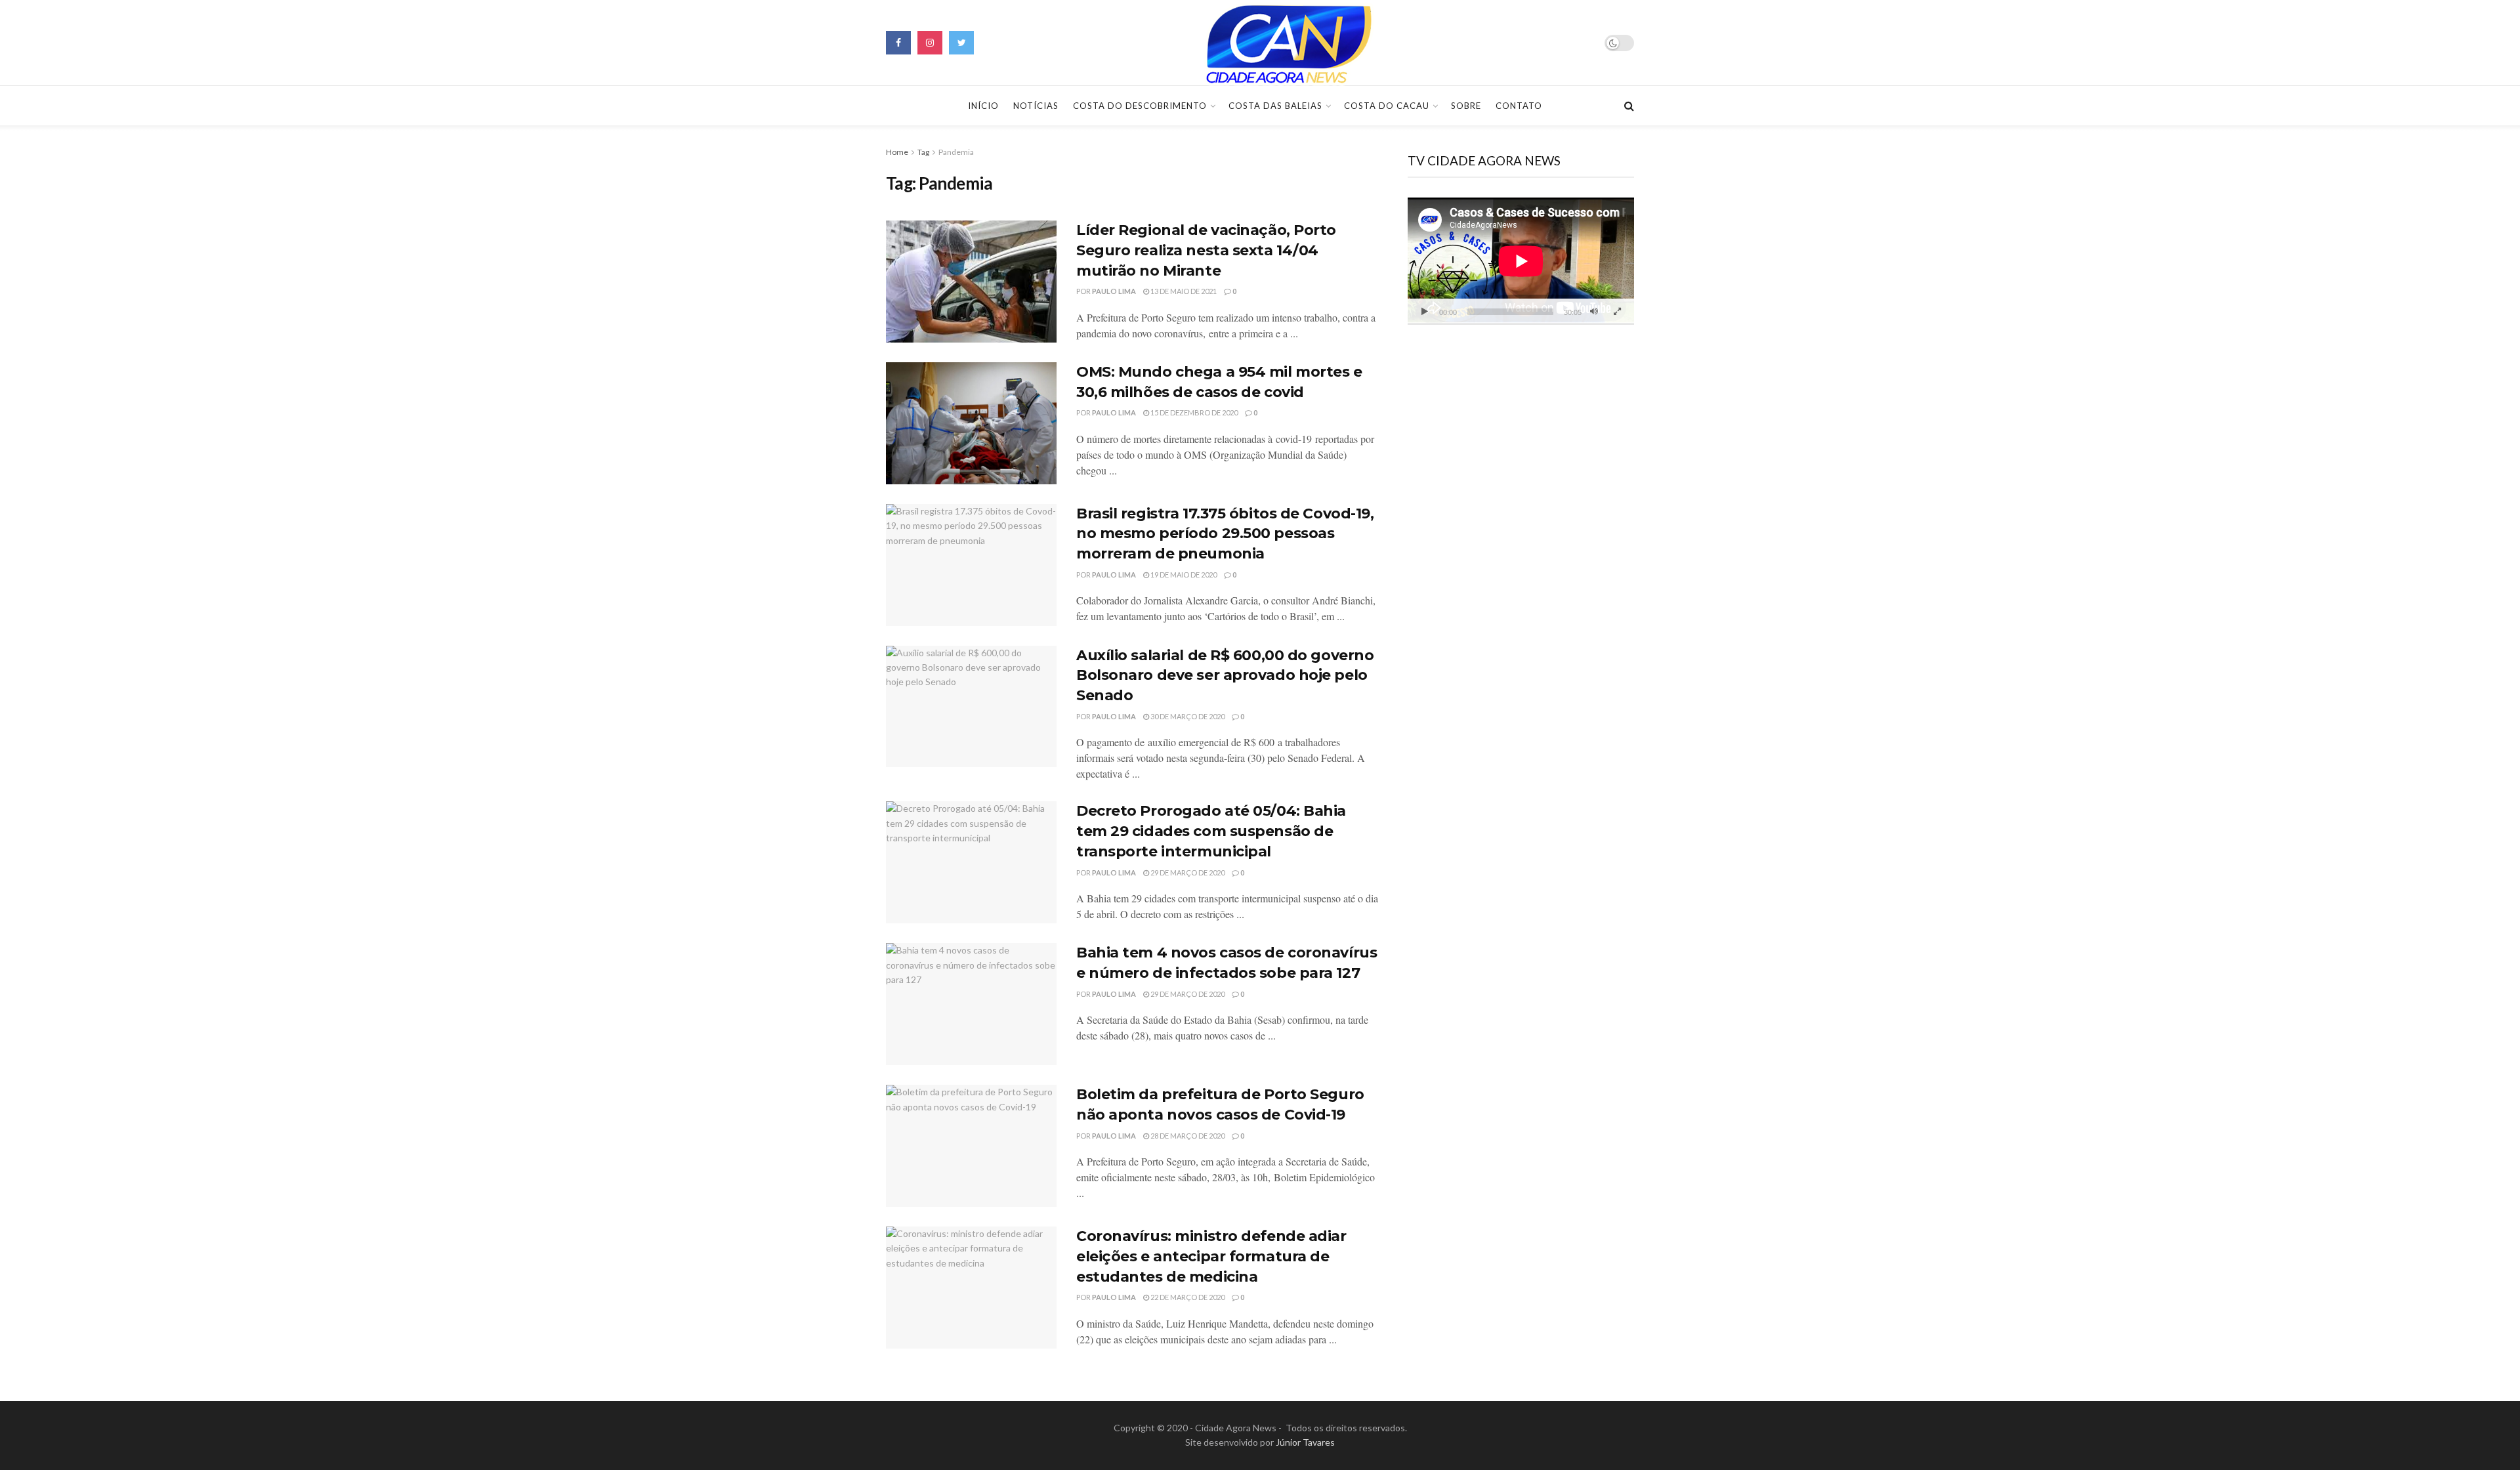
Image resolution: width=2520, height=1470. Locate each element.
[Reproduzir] (1425, 312)
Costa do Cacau (1387, 106)
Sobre (1466, 106)
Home (897, 152)
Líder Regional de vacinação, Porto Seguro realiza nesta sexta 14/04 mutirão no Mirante (1206, 250)
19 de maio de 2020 (1183, 575)
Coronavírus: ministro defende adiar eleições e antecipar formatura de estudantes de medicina (1211, 1256)
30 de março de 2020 (1187, 716)
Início (983, 106)
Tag (923, 152)
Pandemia (956, 152)
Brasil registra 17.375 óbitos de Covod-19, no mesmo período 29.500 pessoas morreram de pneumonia (1225, 534)
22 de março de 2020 (1187, 1297)
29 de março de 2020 (1187, 872)
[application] (1521, 261)
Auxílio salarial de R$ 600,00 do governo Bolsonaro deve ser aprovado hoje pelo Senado (1225, 676)
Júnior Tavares (1305, 1442)
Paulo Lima (1114, 291)
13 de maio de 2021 (1183, 291)
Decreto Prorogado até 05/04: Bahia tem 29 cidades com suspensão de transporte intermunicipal (1211, 831)
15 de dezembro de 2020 (1193, 412)
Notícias (1036, 106)
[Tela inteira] (1617, 312)
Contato (1519, 106)
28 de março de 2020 (1187, 1136)
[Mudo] (1594, 312)
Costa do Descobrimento (1140, 106)
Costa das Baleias (1275, 106)
